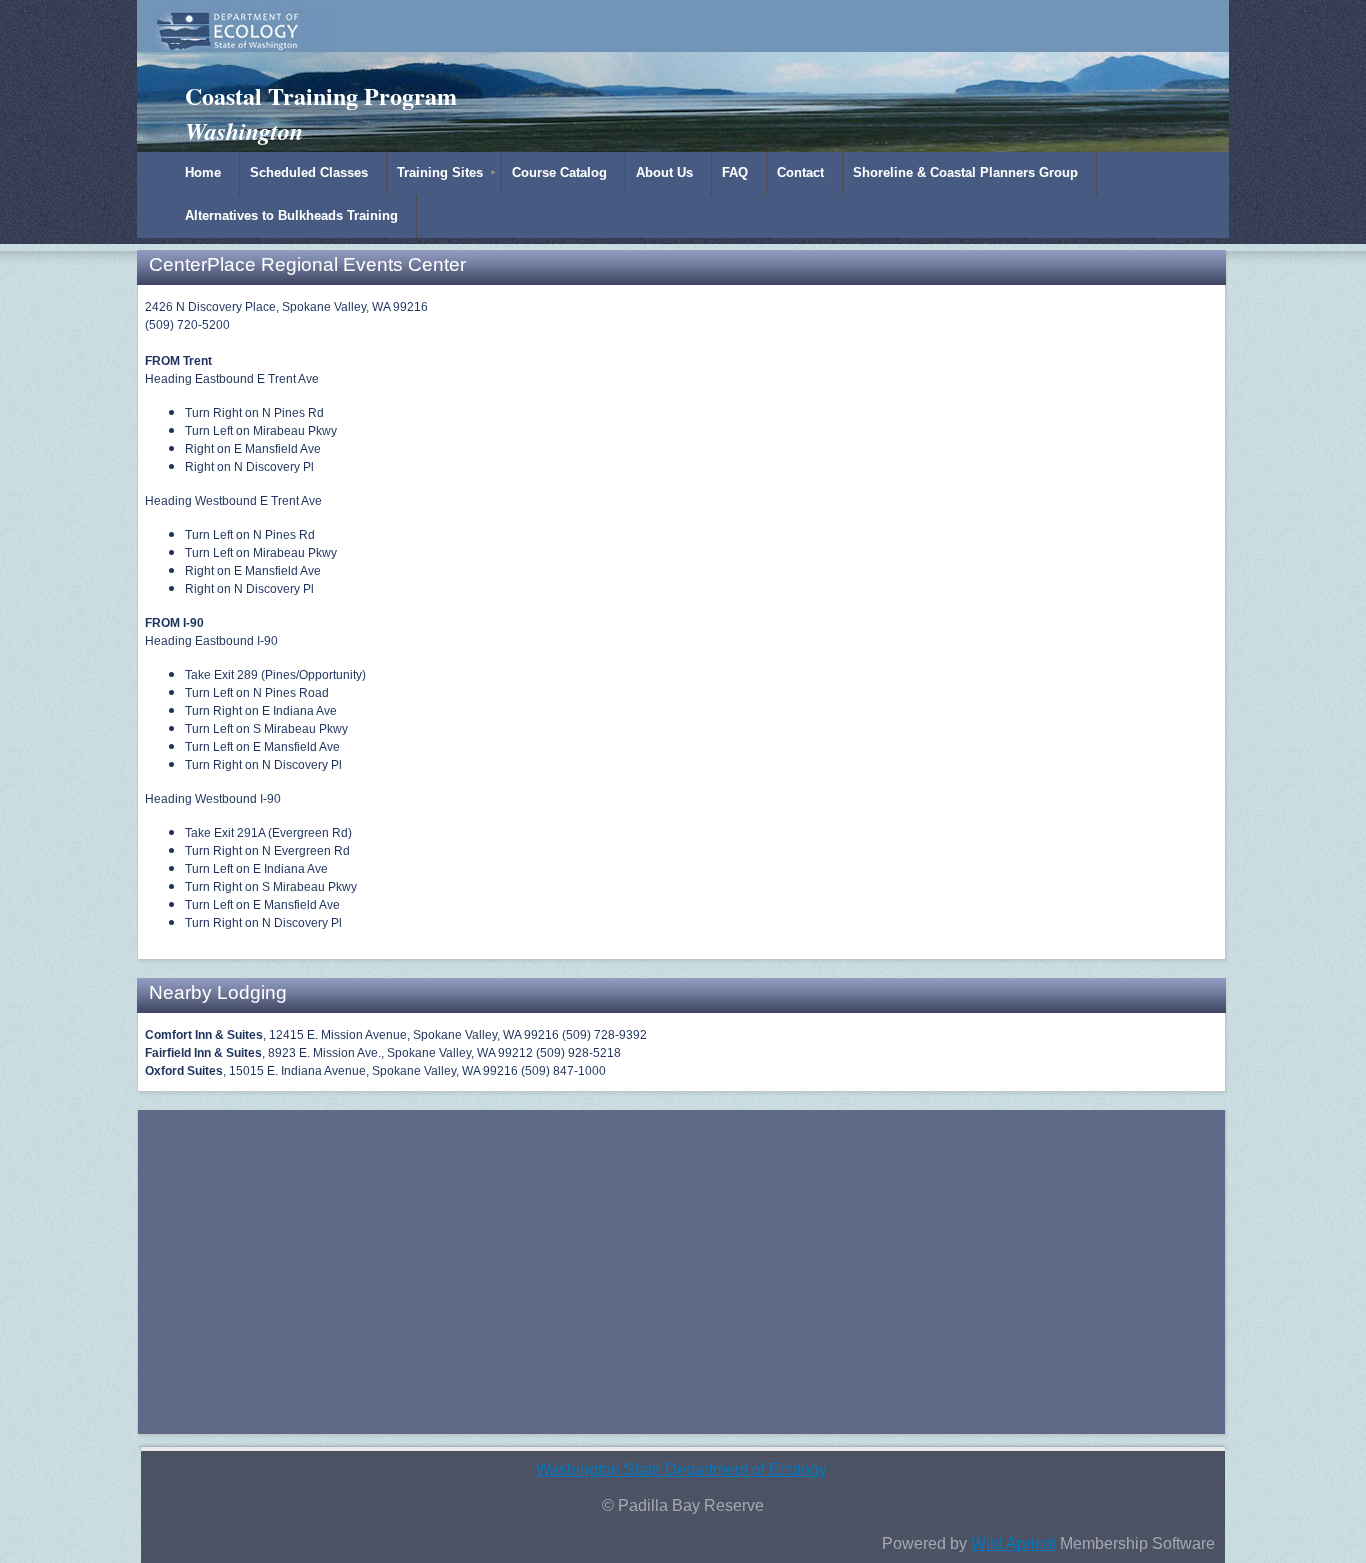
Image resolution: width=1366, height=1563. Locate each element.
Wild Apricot (1013, 1543)
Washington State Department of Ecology (681, 1469)
